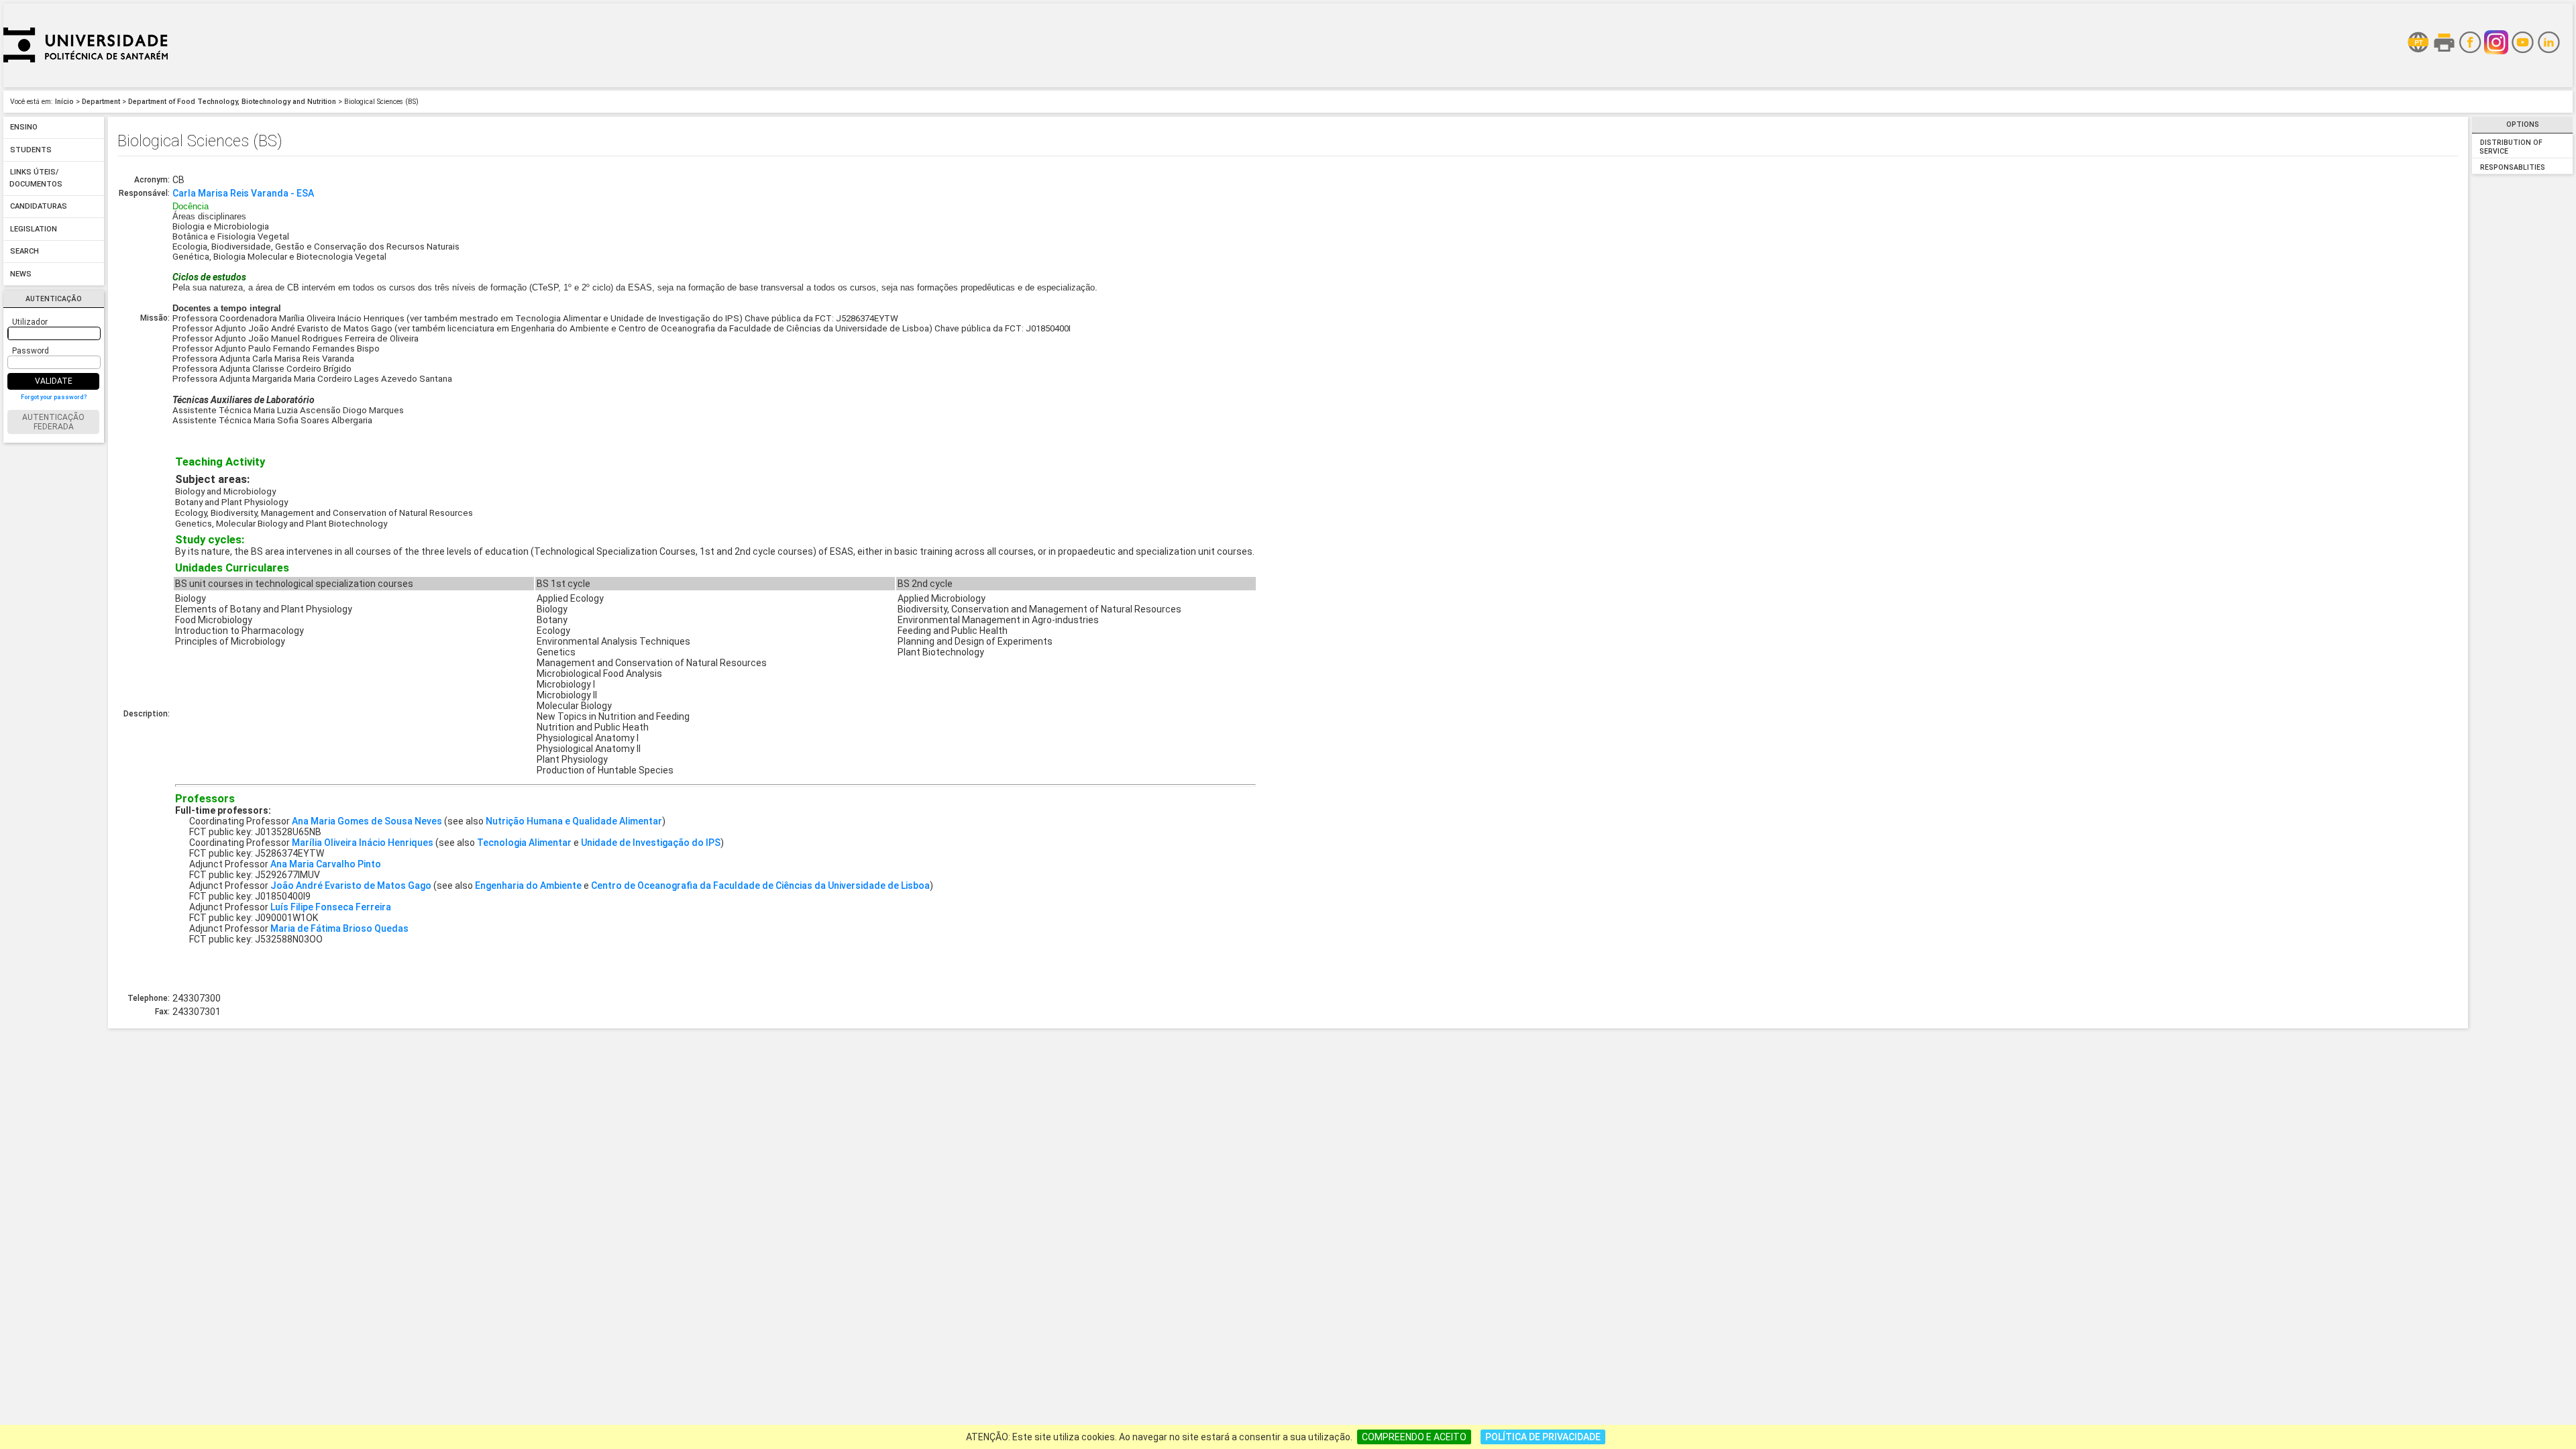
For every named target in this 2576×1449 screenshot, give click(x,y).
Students (31, 150)
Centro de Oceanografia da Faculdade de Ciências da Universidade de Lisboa (760, 885)
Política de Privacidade (1543, 1437)
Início (64, 102)
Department (101, 102)
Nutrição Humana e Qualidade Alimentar (574, 821)
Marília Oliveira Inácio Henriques (363, 843)
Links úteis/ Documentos (36, 179)
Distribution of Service (2511, 147)
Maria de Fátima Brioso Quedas (339, 928)
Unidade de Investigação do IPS (651, 843)
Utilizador (30, 322)
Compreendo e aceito (1414, 1437)
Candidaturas (39, 207)
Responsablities (2513, 167)
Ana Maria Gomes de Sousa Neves (367, 821)
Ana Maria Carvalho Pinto (326, 864)
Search (24, 252)
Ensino (24, 128)
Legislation (34, 229)
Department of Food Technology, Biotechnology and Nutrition (232, 102)
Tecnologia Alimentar (524, 843)
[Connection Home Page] (86, 84)
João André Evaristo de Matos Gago (351, 885)
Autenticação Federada (53, 422)
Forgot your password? (54, 397)
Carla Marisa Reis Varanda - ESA (243, 193)
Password (31, 351)
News (21, 274)
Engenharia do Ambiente (528, 885)
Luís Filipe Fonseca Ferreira (331, 907)
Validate (54, 381)
